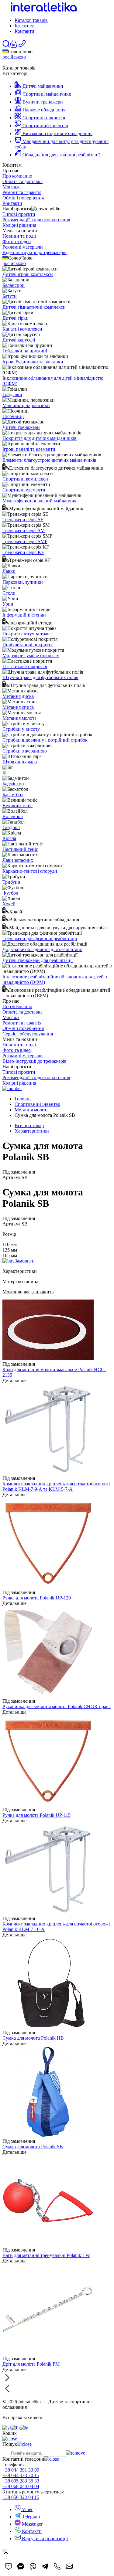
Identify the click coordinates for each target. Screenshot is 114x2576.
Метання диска (18, 696)
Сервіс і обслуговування (28, 1034)
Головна (23, 1099)
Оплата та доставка (22, 181)
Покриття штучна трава (27, 634)
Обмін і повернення (23, 198)
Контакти (24, 31)
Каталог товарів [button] (31, 20)
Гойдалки (12, 394)
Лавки (9, 571)
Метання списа (18, 707)
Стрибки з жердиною (25, 751)
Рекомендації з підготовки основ (36, 220)
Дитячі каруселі (19, 340)
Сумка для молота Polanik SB (33, 2147)
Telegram (30, 2517)
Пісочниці (13, 416)
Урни (8, 604)
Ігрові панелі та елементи (29, 449)
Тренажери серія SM (24, 530)
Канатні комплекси (22, 329)
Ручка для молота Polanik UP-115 (36, 1815)
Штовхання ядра (20, 762)
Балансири (14, 285)
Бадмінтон (13, 784)
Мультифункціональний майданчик (40, 501)
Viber (27, 2509)
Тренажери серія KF (23, 552)
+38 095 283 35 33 (21, 2481)
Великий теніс (17, 805)
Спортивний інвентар (37, 1104)
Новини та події (19, 236)
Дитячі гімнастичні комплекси (34, 307)
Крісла (9, 838)
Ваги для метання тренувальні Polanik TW (46, 2255)
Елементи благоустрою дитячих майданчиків (49, 460)
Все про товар (29, 1125)
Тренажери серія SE (23, 520)
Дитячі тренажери (21, 427)
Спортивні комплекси (25, 479)
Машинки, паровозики (26, 405)
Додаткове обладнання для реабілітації (42, 949)
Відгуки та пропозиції (44, 2539)
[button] (14, 46)
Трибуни (11, 882)
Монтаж (11, 187)
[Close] (5, 2551)
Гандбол (11, 827)
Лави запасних (18, 860)
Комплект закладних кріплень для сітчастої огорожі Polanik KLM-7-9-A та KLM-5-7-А (56, 1486)
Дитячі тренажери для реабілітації (38, 960)
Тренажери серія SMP (25, 541)
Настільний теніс (20, 849)
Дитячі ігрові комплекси (28, 274)
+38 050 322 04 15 (21, 2497)
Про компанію (17, 176)
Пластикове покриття (25, 666)
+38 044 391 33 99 (21, 2470)
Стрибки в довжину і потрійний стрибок (45, 740)
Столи (9, 593)
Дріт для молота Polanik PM (31, 2364)
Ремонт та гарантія (22, 192)
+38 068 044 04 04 (21, 2486)
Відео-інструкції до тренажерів (35, 252)
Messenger (32, 2524)
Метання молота (19, 718)
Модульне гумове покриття (31, 656)
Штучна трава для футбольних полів (40, 677)
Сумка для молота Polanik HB (33, 2038)
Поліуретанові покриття (28, 645)
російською (14, 57)
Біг (5, 773)
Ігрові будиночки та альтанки (33, 362)
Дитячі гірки (16, 318)
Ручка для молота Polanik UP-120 (37, 1598)
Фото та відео (17, 241)
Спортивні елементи (24, 490)
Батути (10, 296)
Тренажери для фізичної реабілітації (40, 938)
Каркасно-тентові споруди (30, 871)
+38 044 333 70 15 (21, 2475)
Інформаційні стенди (24, 615)
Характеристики (32, 1131)
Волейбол (13, 816)
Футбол (10, 893)
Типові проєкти (19, 214)
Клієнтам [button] (24, 26)
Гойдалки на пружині (25, 351)
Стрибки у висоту (21, 729)
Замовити (25, 1261)
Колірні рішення (19, 225)
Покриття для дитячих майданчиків (40, 438)
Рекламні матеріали (23, 247)
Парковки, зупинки (23, 582)
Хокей (9, 904)
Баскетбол (13, 795)
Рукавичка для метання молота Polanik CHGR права (57, 1706)
